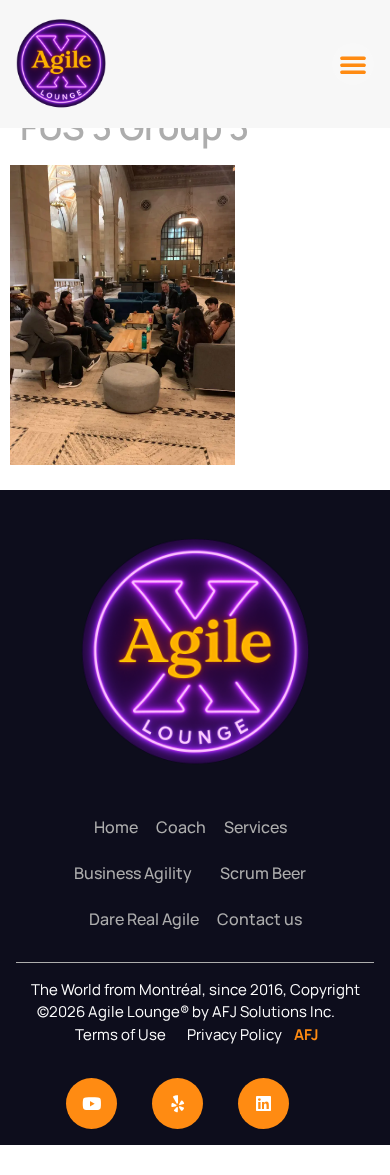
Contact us (259, 919)
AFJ (302, 1034)
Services (255, 827)
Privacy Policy (236, 1034)
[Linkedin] (263, 1103)
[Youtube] (91, 1103)
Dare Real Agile (144, 919)
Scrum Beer (263, 873)
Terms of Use (120, 1034)
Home (116, 827)
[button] (353, 64)
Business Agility (133, 873)
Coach (181, 827)
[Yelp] (177, 1103)
